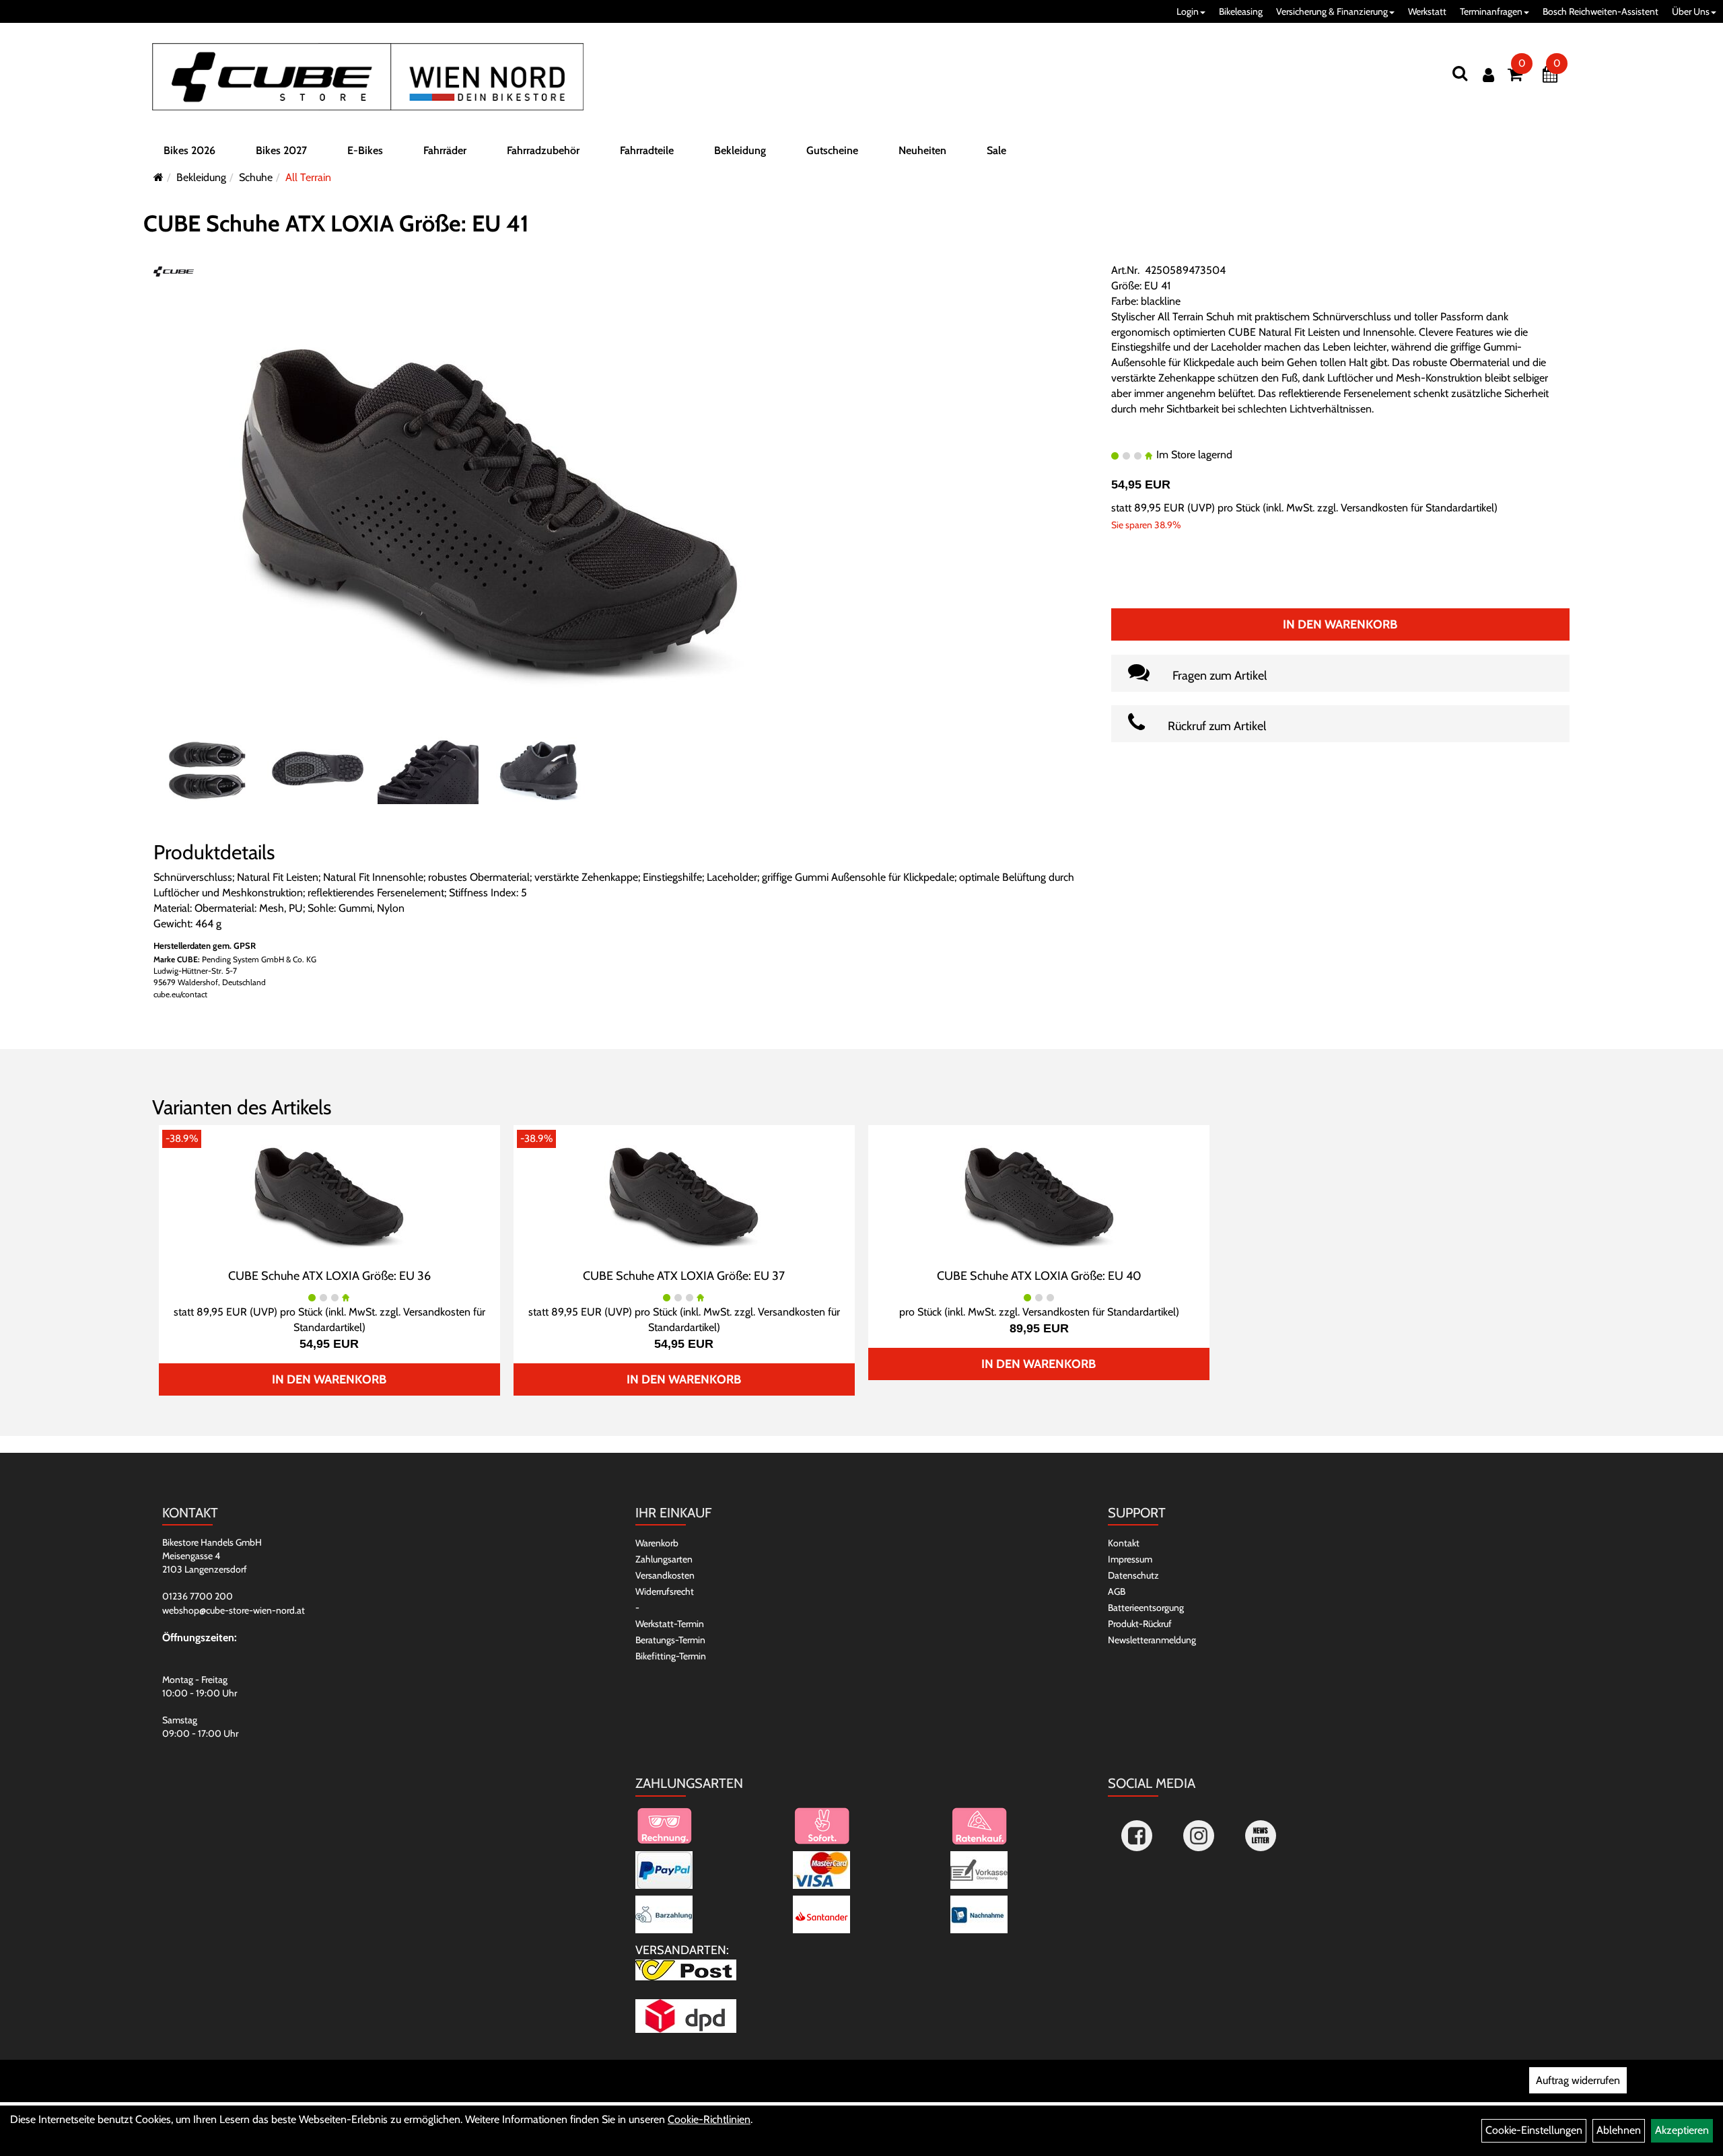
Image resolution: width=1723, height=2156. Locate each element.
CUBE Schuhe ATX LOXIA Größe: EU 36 (329, 1276)
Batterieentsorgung (1146, 1608)
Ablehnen (1619, 2130)
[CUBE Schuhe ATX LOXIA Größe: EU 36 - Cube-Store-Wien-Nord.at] (329, 1195)
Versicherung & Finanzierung (1332, 11)
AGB (1117, 1591)
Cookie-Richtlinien (709, 2119)
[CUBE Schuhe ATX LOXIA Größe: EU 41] (490, 508)
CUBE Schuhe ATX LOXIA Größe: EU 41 (336, 223)
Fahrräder (445, 150)
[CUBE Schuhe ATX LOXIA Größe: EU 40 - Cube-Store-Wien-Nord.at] (1039, 1195)
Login (1188, 11)
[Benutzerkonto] (1488, 75)
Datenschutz (1133, 1575)
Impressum (1130, 1559)
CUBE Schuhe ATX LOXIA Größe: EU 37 (684, 1276)
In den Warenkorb (1340, 624)
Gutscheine (832, 150)
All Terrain (308, 177)
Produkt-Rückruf (1140, 1624)
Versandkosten (665, 1575)
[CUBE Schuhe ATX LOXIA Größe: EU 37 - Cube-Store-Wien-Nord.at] (684, 1195)
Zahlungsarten (664, 1559)
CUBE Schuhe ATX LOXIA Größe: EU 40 (1039, 1276)
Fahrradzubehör (543, 150)
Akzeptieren (1682, 2130)
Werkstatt (1427, 11)
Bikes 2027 (281, 150)
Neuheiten (922, 150)
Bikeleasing (1241, 11)
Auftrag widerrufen (1578, 2080)
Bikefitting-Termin (671, 1656)
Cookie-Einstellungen (1534, 2130)
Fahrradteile (647, 150)
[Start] (159, 177)
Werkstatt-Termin (670, 1624)
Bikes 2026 (189, 150)
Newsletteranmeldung (1152, 1640)
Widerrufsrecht (665, 1591)
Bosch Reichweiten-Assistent (1601, 11)
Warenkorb (657, 1543)
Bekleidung (740, 150)
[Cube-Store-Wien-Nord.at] (368, 77)
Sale (996, 150)
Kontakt (1124, 1543)
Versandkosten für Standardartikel (1417, 508)
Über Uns (1691, 11)
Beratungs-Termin (670, 1640)
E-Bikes (365, 150)
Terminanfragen (1491, 11)
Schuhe (256, 177)
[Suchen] (1460, 73)
